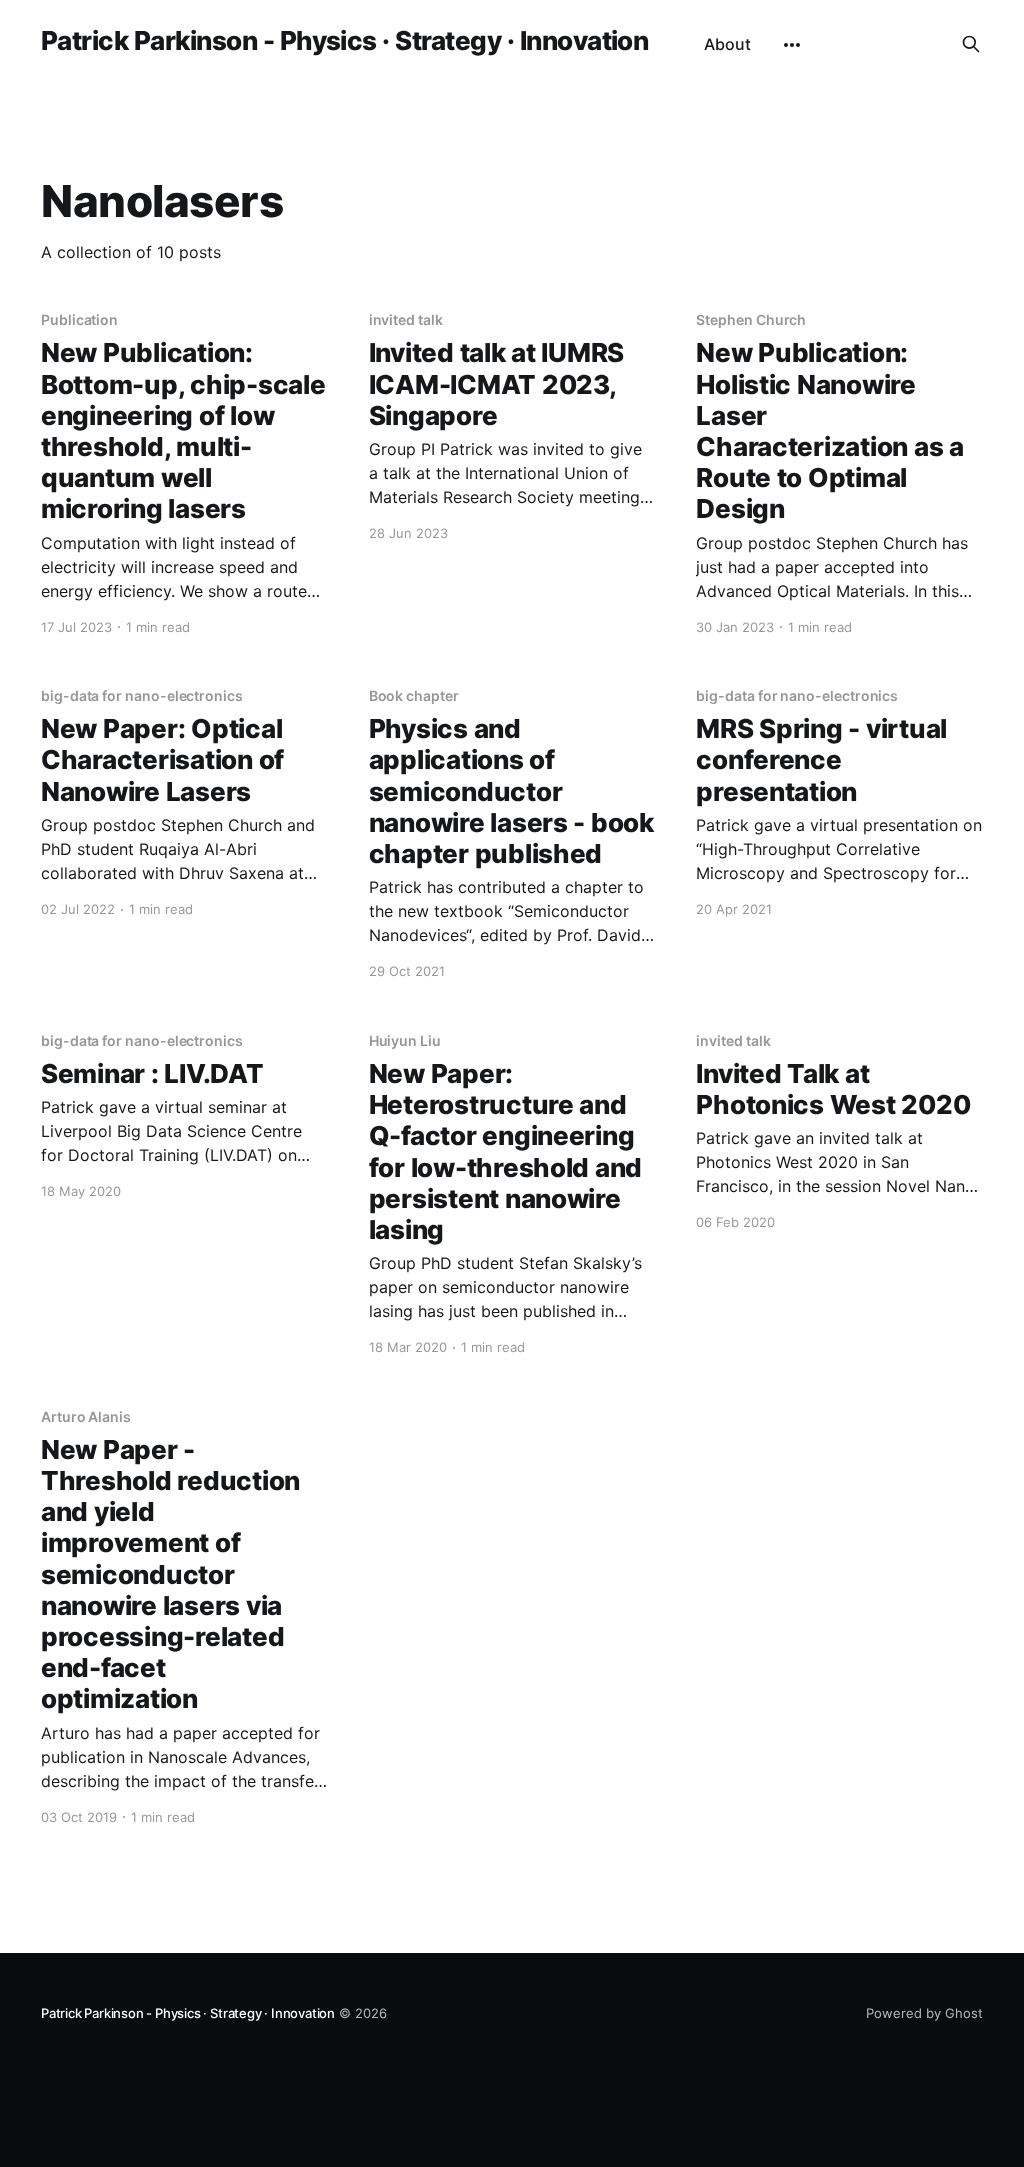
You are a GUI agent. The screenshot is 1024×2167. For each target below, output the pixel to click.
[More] (792, 45)
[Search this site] (971, 44)
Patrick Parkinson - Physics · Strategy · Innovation (344, 41)
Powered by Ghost (924, 2013)
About (727, 44)
